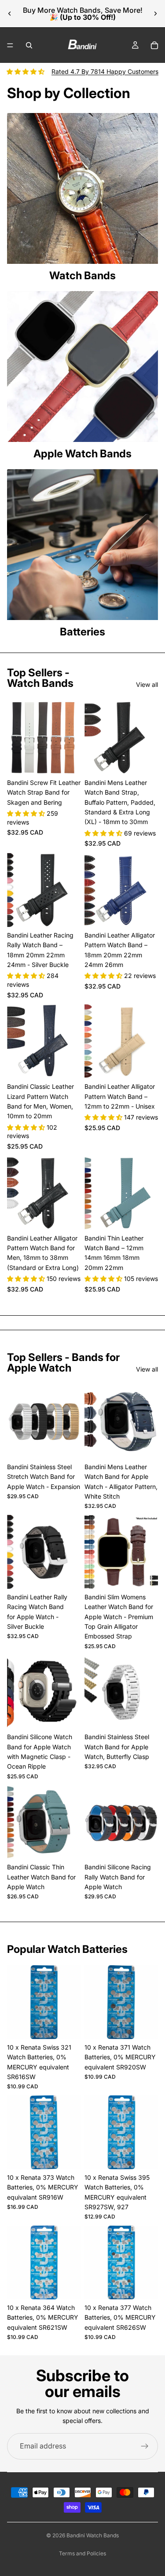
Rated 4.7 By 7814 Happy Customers (105, 71)
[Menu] (10, 45)
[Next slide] (155, 14)
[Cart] (154, 45)
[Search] (29, 45)
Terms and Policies (82, 2553)
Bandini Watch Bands (93, 2535)
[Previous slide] (10, 14)
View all (147, 684)
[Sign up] (145, 2446)
